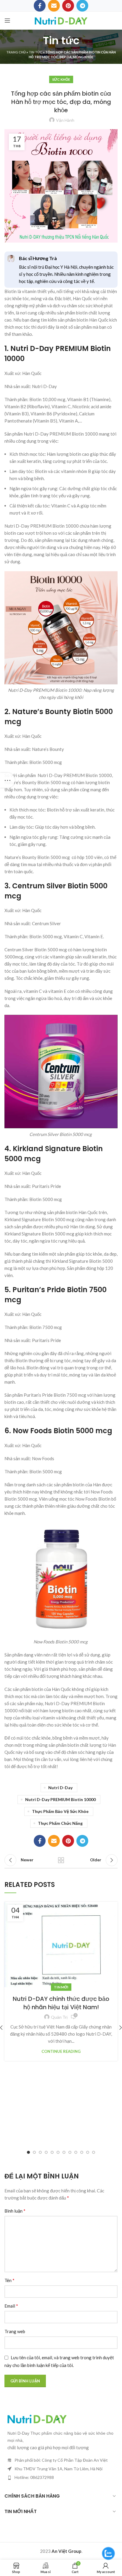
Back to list (61, 1860)
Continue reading (61, 2052)
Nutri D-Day (60, 1788)
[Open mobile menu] (7, 20)
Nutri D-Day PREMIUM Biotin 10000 (60, 1799)
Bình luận (15, 2211)
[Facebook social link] (40, 1841)
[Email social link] (54, 1841)
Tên (9, 2280)
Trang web (15, 2331)
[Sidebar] (7, 780)
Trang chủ (16, 52)
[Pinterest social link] (68, 1841)
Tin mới (61, 1987)
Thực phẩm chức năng (60, 1823)
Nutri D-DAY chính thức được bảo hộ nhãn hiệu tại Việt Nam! (61, 2003)
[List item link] (61, 2477)
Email (11, 2306)
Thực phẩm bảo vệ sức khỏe (60, 1811)
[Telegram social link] (82, 1841)
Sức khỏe (61, 79)
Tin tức (36, 52)
